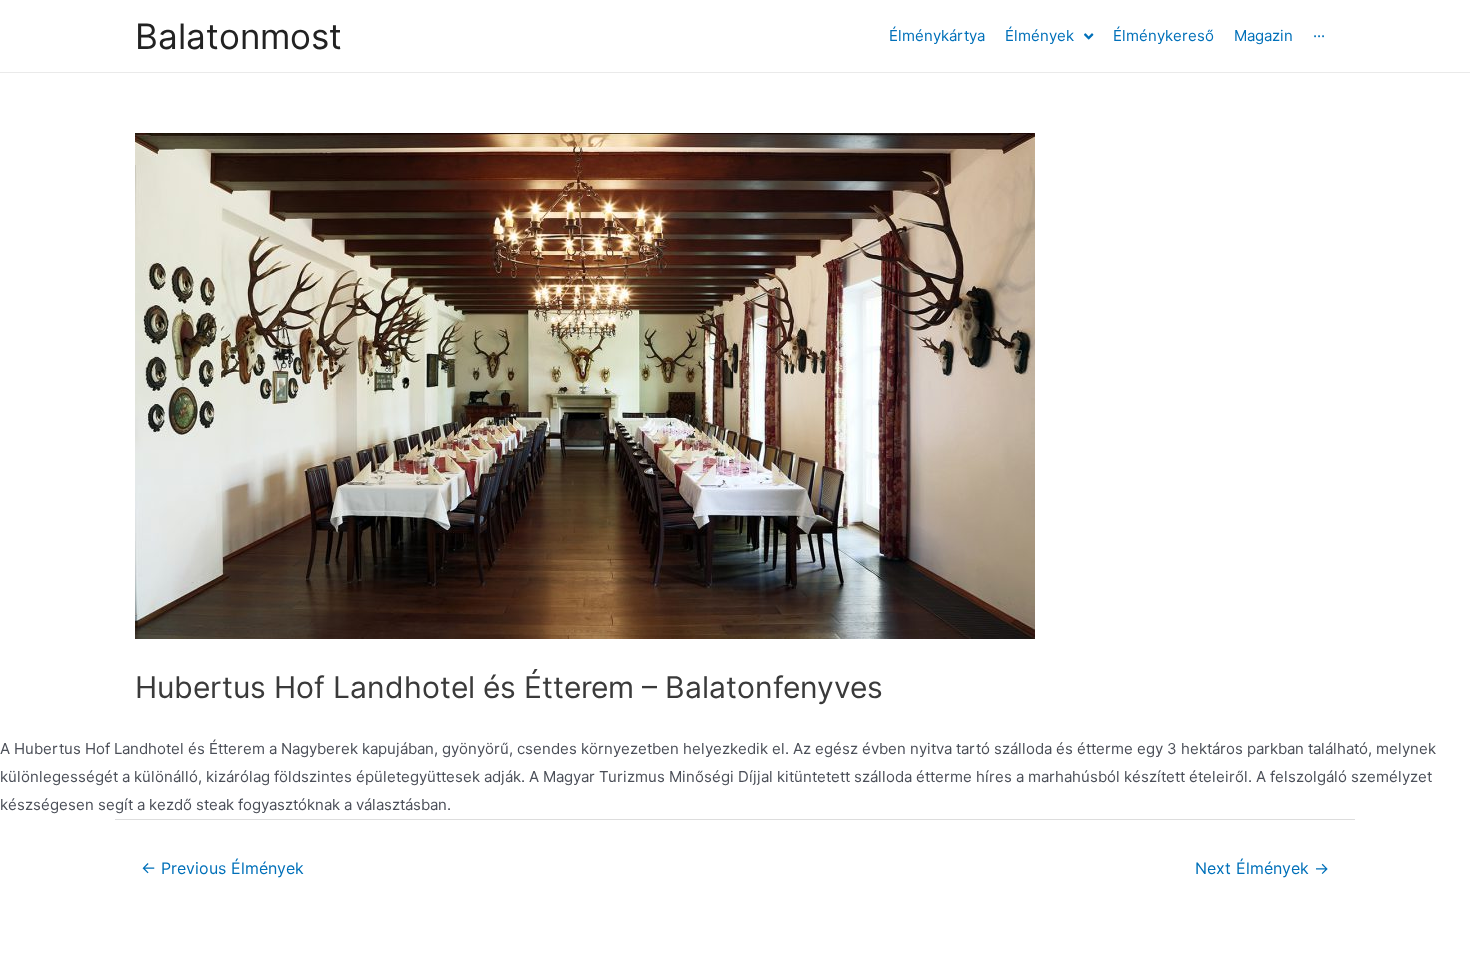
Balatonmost (238, 36)
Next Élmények (1262, 868)
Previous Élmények (222, 868)
